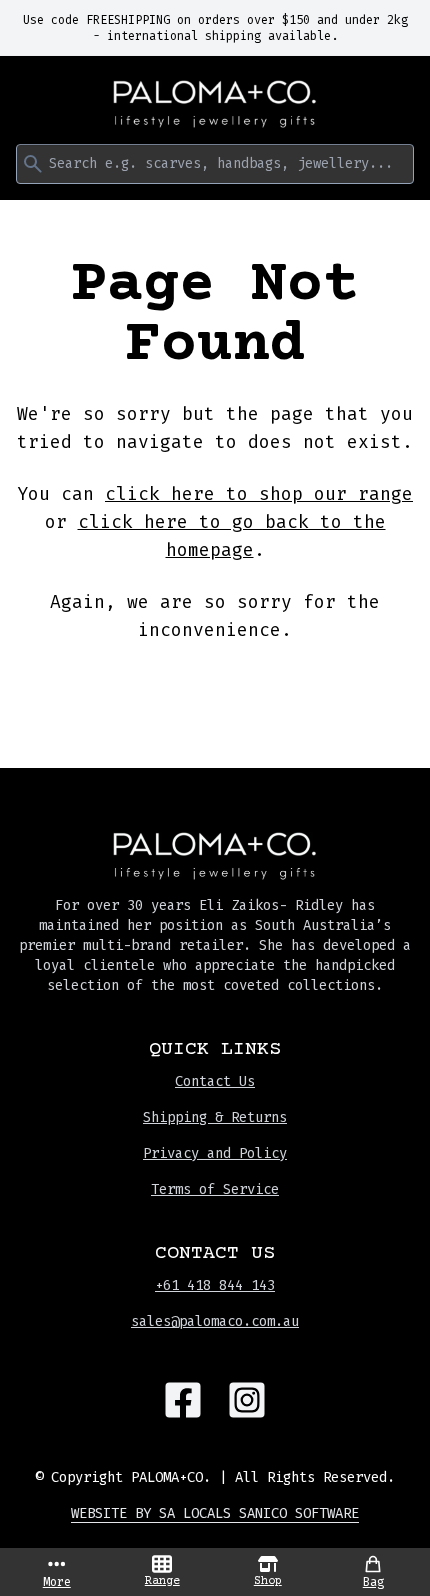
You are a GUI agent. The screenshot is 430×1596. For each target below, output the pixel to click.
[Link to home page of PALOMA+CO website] (215, 104)
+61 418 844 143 (215, 1285)
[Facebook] (183, 1400)
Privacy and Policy (215, 1153)
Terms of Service (215, 1189)
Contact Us (215, 1081)
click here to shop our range (259, 494)
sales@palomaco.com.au (215, 1321)
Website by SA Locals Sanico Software (215, 1513)
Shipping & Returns (215, 1117)
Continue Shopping (215, 689)
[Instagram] (247, 1400)
